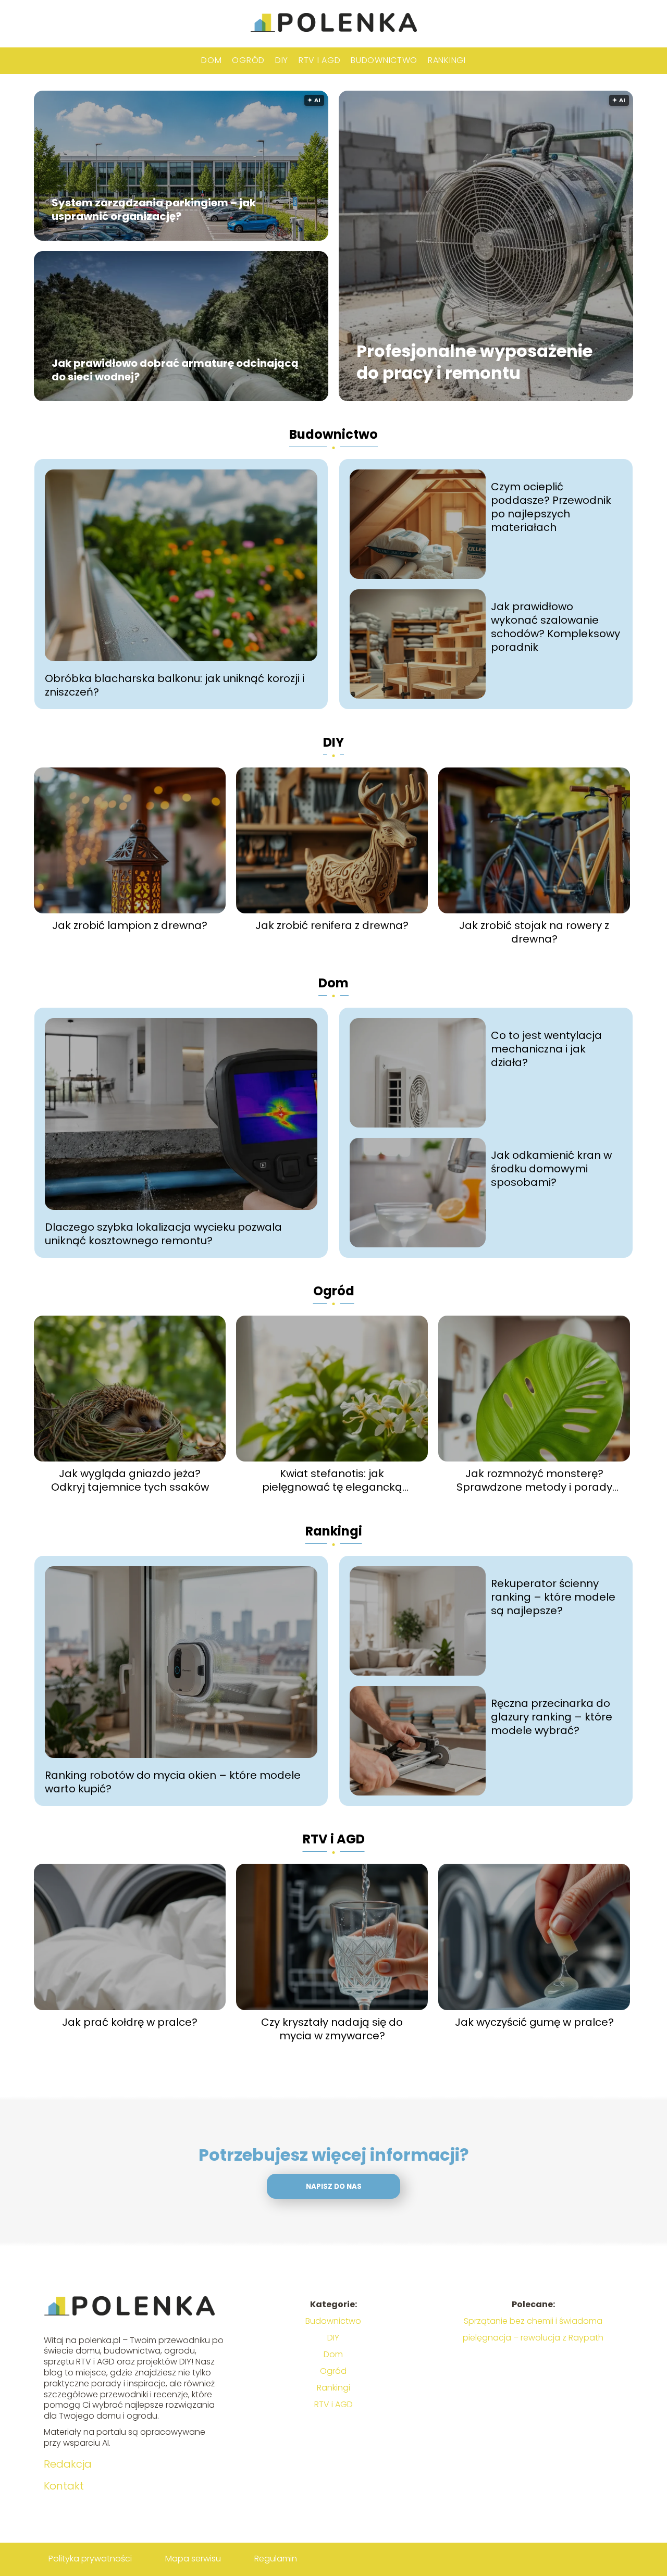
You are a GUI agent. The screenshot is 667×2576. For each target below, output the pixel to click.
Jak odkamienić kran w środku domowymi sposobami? (551, 1169)
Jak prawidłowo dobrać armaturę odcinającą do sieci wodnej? (175, 370)
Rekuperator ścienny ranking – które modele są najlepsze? (553, 1597)
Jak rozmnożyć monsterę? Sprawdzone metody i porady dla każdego (534, 1480)
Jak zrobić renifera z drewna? (332, 925)
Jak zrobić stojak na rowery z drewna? (534, 932)
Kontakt (64, 2486)
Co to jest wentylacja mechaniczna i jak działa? (546, 1049)
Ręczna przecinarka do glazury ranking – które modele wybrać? (552, 1717)
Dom (211, 60)
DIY (282, 60)
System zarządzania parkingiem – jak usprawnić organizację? (154, 209)
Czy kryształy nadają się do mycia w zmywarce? (332, 2029)
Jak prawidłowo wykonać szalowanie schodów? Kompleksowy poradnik (555, 627)
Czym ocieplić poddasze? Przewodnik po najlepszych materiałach (551, 507)
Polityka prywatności (90, 2559)
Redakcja (68, 2464)
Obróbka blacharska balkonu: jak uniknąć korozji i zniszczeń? (175, 685)
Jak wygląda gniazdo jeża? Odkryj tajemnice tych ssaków (130, 1480)
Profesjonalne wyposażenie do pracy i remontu (474, 362)
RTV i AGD (319, 60)
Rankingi (447, 60)
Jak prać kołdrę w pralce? (130, 2022)
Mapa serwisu (193, 2559)
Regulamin (276, 2559)
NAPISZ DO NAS (334, 2187)
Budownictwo (384, 60)
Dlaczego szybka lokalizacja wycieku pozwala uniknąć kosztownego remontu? (163, 1234)
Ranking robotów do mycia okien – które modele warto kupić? (173, 1782)
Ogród (248, 60)
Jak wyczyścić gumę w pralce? (534, 2022)
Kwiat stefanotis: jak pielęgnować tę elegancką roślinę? (332, 1480)
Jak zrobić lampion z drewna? (130, 925)
